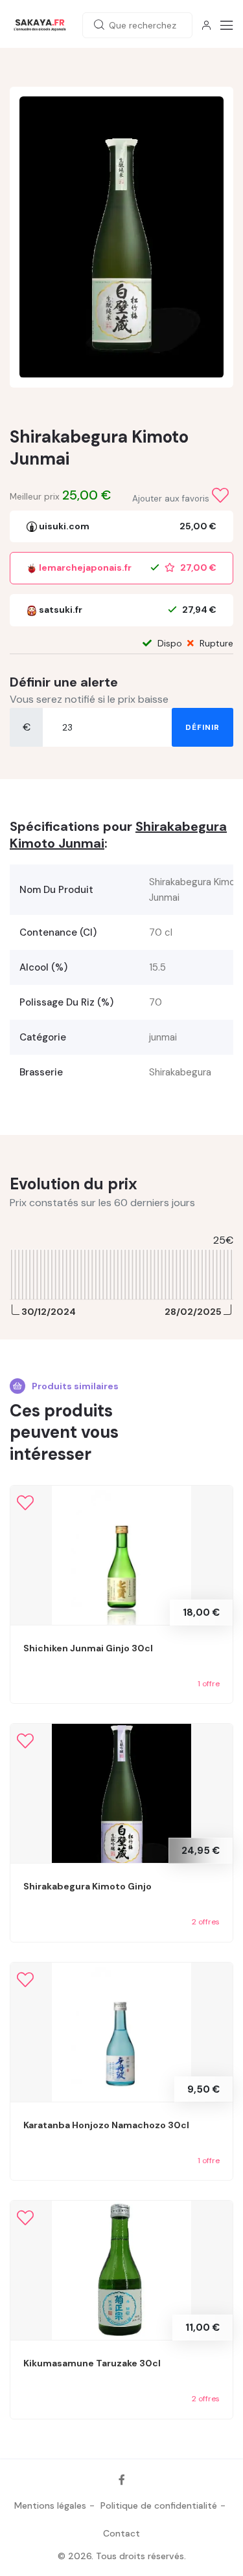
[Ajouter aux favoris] (220, 496)
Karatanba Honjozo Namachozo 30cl (106, 2125)
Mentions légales (50, 2505)
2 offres (206, 1922)
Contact (121, 2533)
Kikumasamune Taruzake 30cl (92, 2363)
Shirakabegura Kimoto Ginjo (87, 1886)
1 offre (209, 1684)
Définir (202, 727)
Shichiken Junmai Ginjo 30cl (88, 1648)
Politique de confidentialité (159, 2505)
